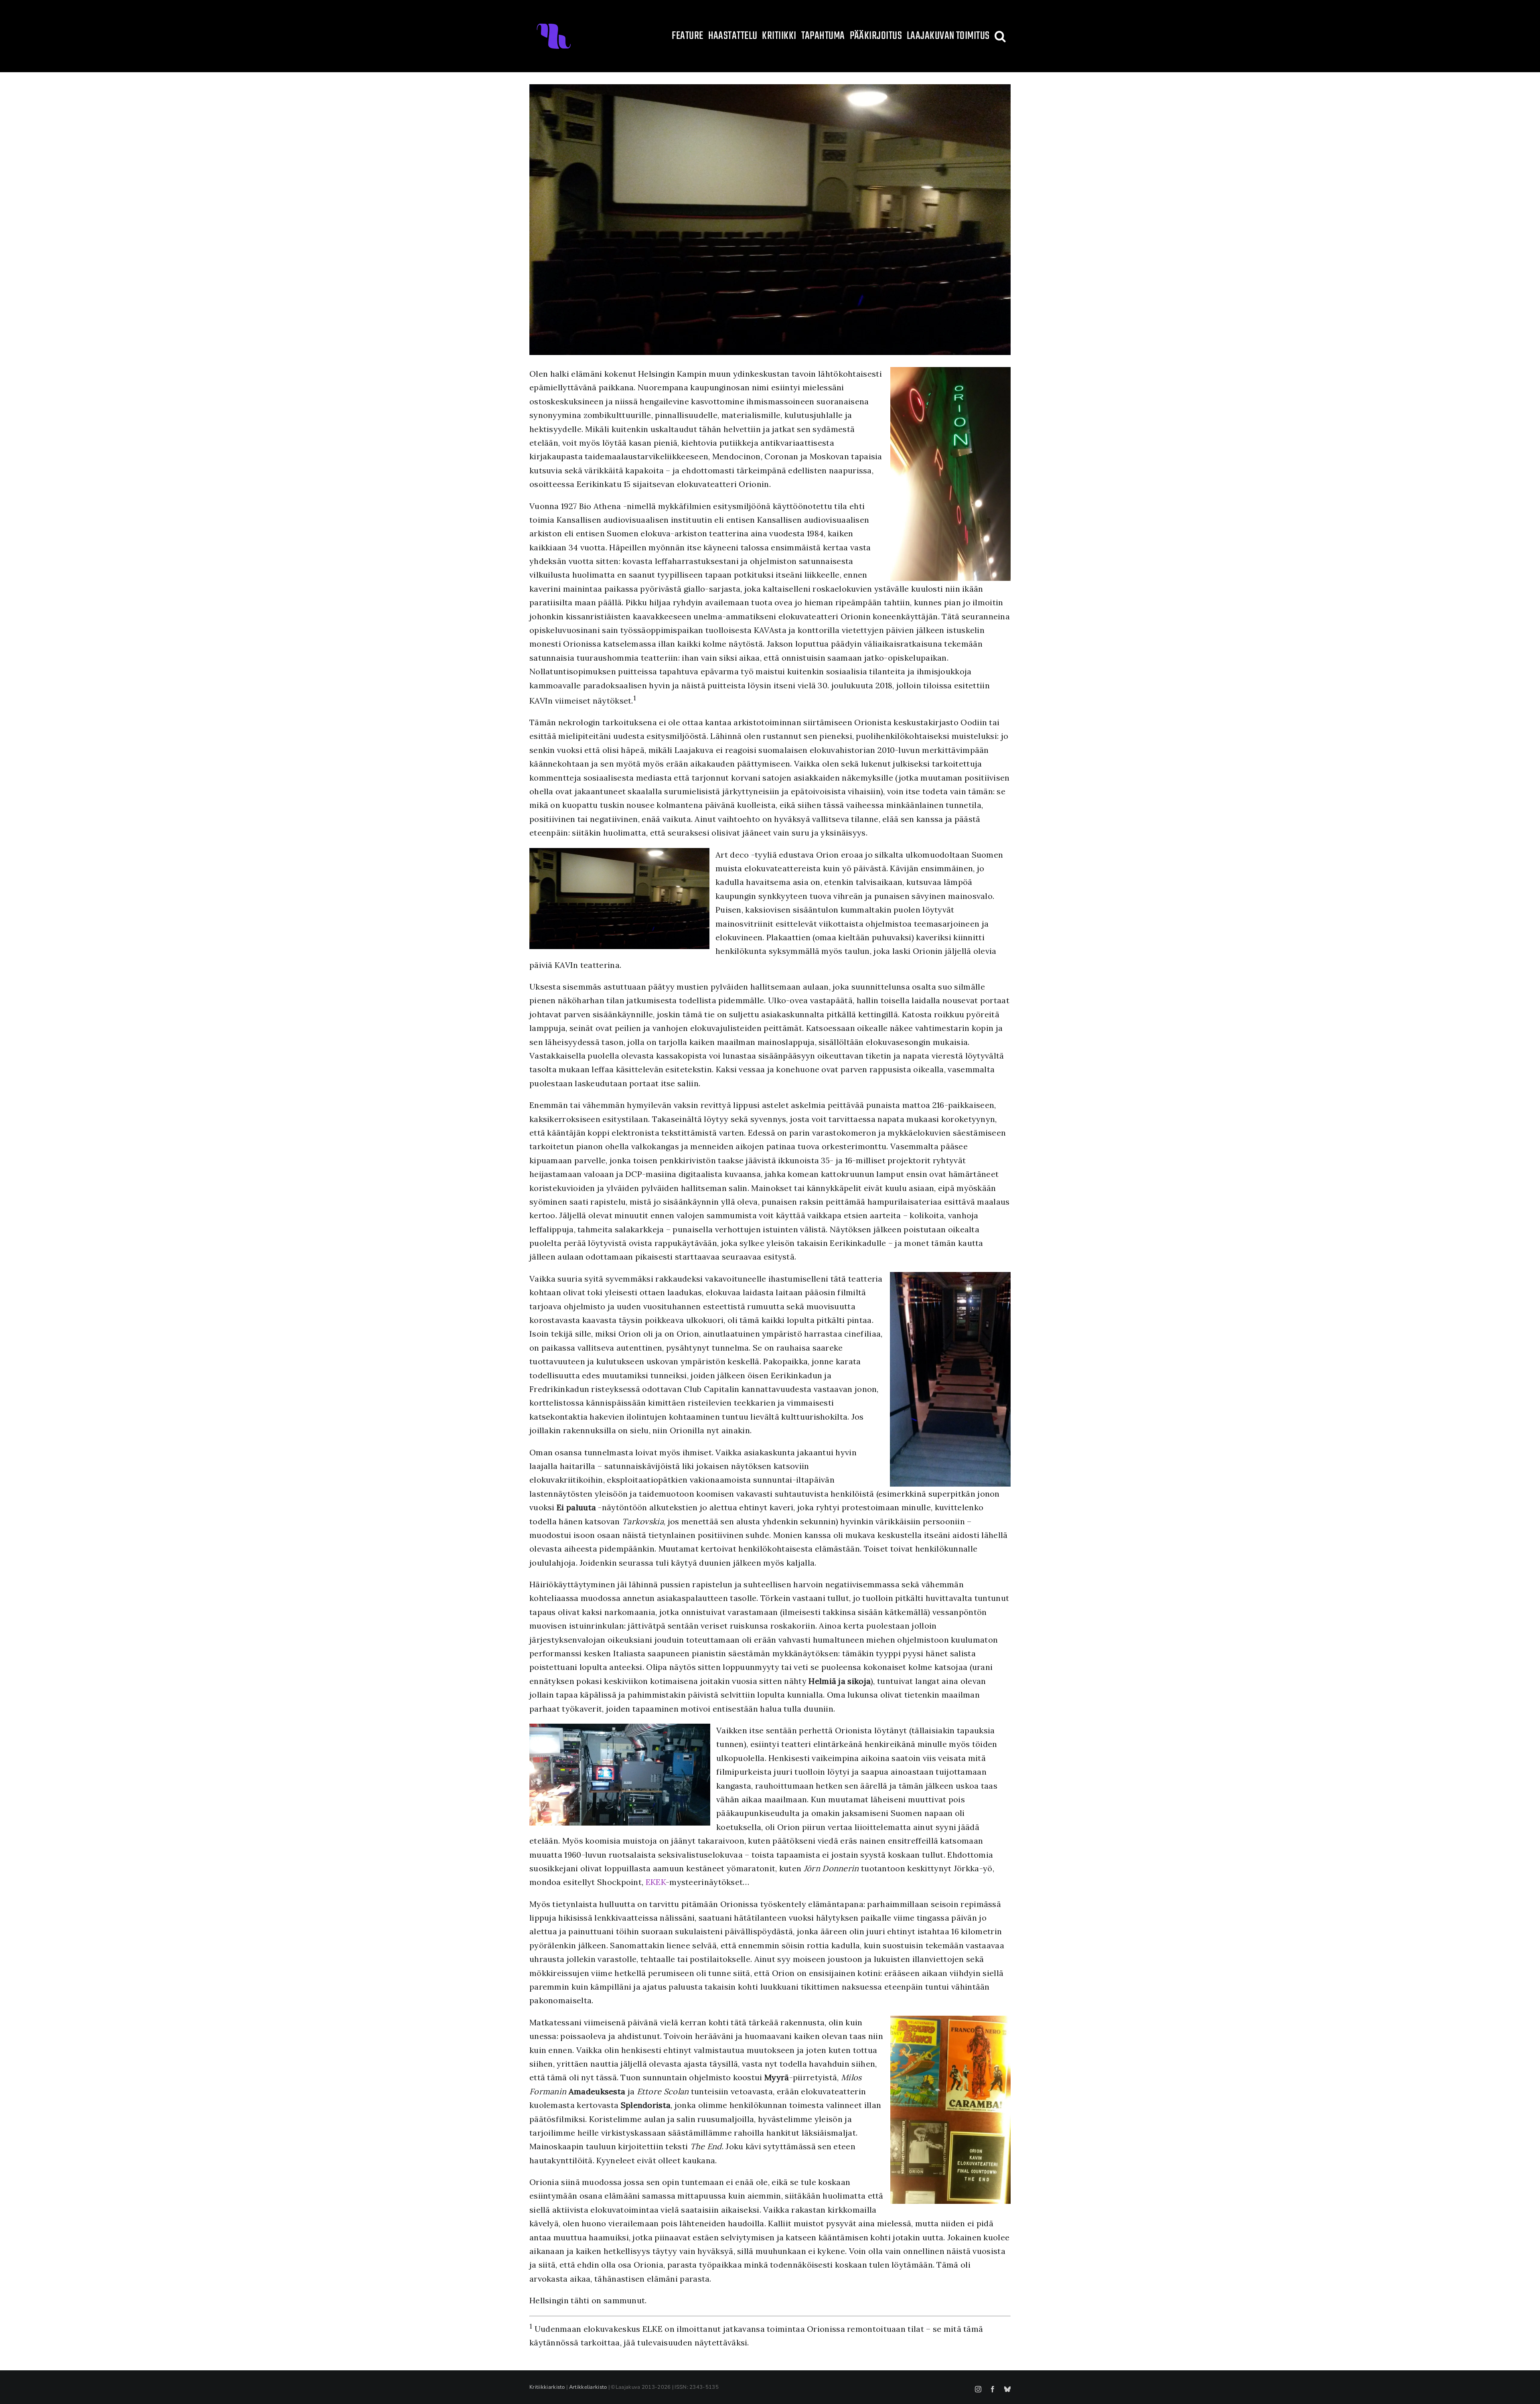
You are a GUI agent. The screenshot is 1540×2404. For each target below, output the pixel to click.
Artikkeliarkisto (588, 2387)
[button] (1000, 36)
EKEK (656, 1882)
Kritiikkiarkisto (547, 2387)
